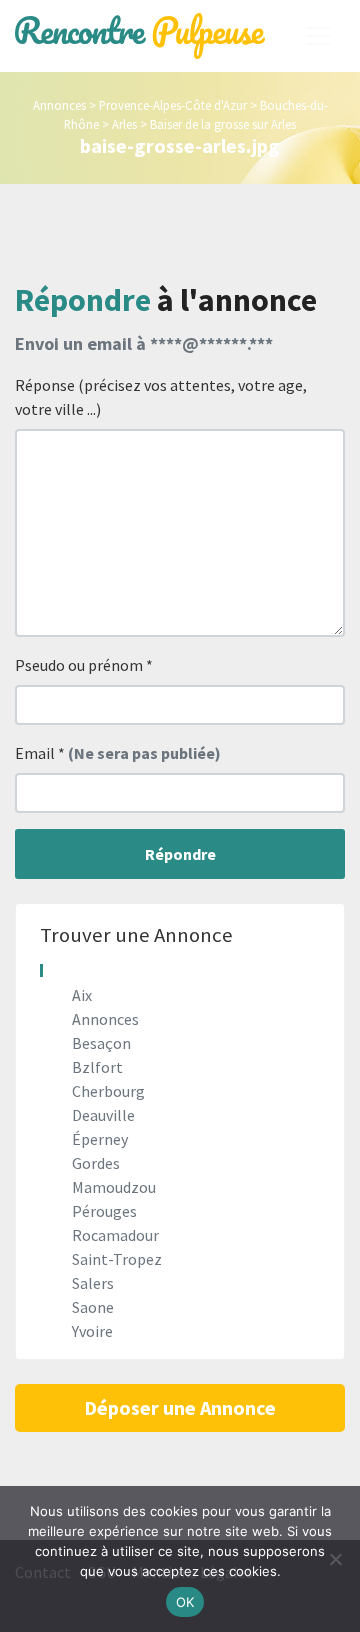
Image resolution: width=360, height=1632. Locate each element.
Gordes (96, 1163)
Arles (124, 124)
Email (118, 753)
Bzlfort (97, 1067)
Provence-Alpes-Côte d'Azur (173, 105)
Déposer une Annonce (180, 1407)
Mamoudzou (114, 1187)
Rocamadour (115, 1235)
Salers (93, 1283)
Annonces (59, 105)
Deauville (103, 1115)
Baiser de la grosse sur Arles (223, 124)
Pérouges (104, 1211)
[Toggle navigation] (318, 36)
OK (185, 1602)
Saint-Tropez (117, 1259)
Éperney (100, 1139)
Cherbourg (108, 1091)
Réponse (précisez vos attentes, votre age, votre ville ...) (161, 397)
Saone (93, 1307)
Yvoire (92, 1331)
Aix (82, 995)
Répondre (180, 854)
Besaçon (101, 1043)
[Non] (335, 1559)
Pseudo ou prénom (84, 665)
